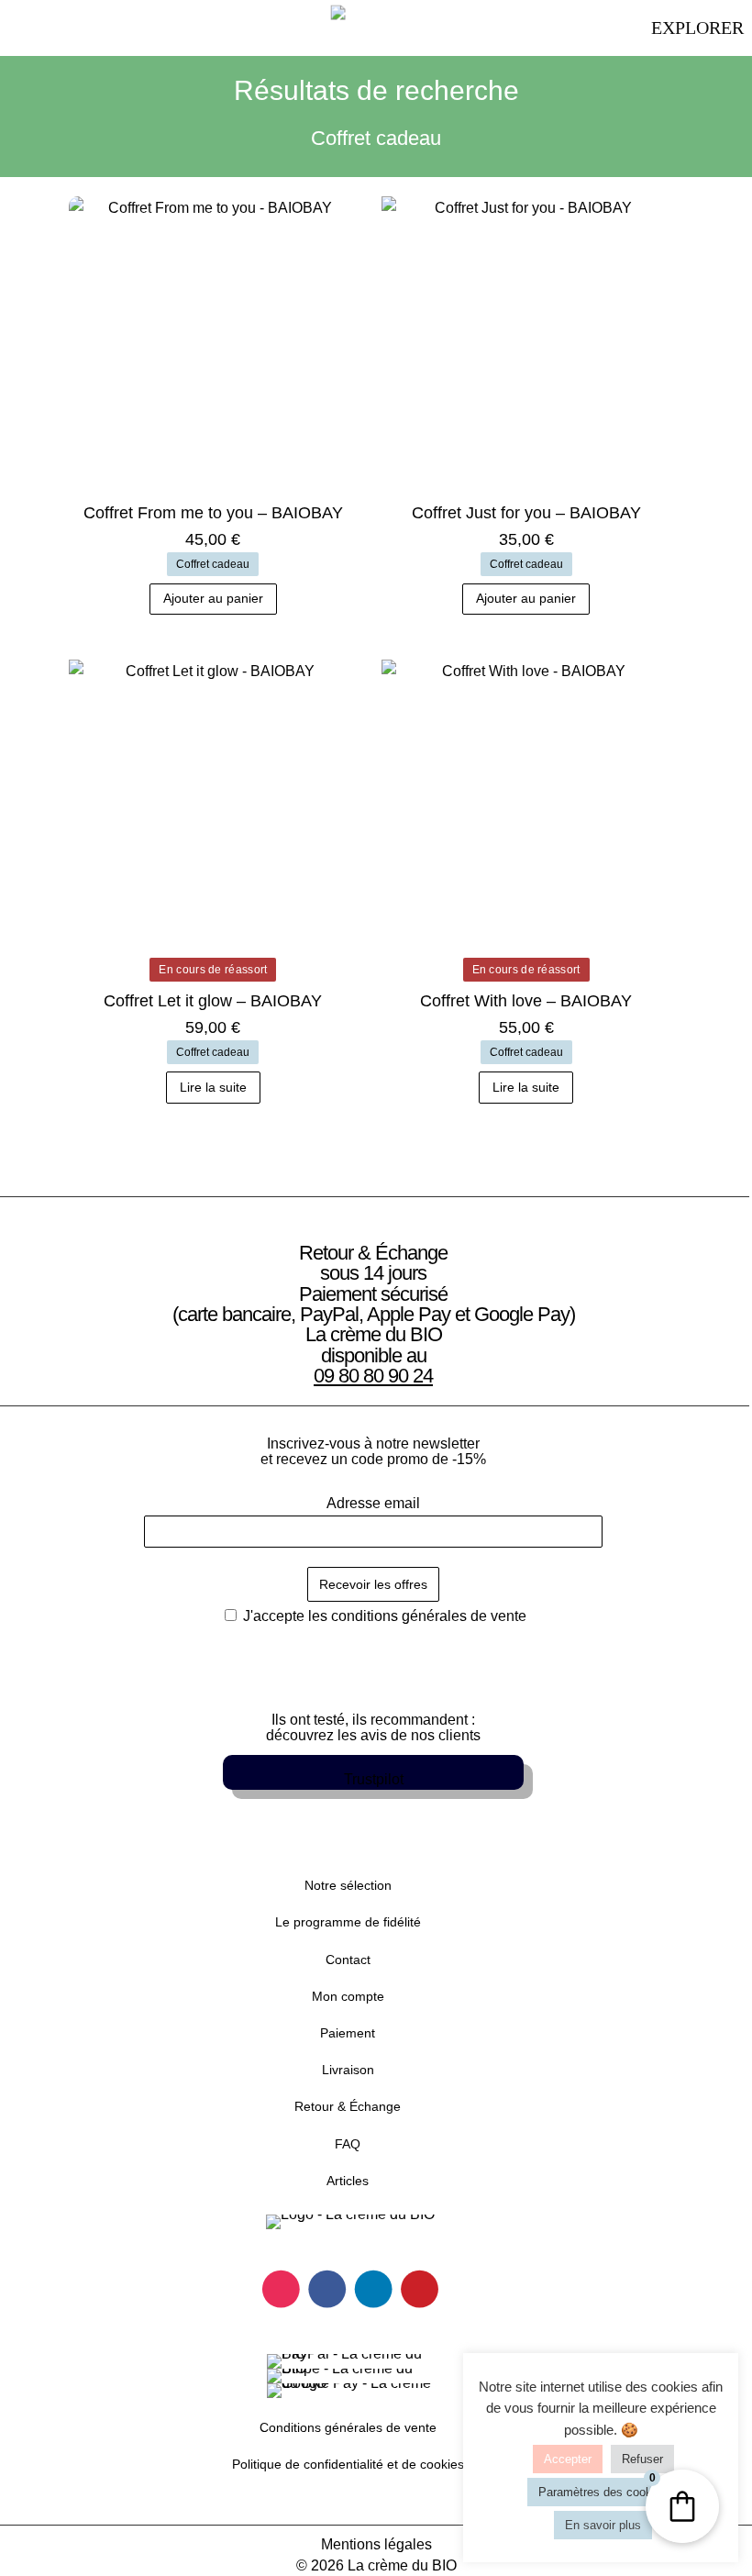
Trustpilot (374, 1779)
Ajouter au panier (213, 598)
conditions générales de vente (429, 1616)
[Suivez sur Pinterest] (420, 2289)
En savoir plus (603, 2525)
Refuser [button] (642, 2459)
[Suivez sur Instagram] (281, 2289)
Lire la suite (213, 1087)
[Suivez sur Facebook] (327, 2289)
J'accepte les (383, 1616)
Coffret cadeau (213, 564)
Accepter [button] (568, 2459)
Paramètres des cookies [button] (603, 2492)
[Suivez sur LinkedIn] (374, 2289)
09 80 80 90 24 (373, 1376)
